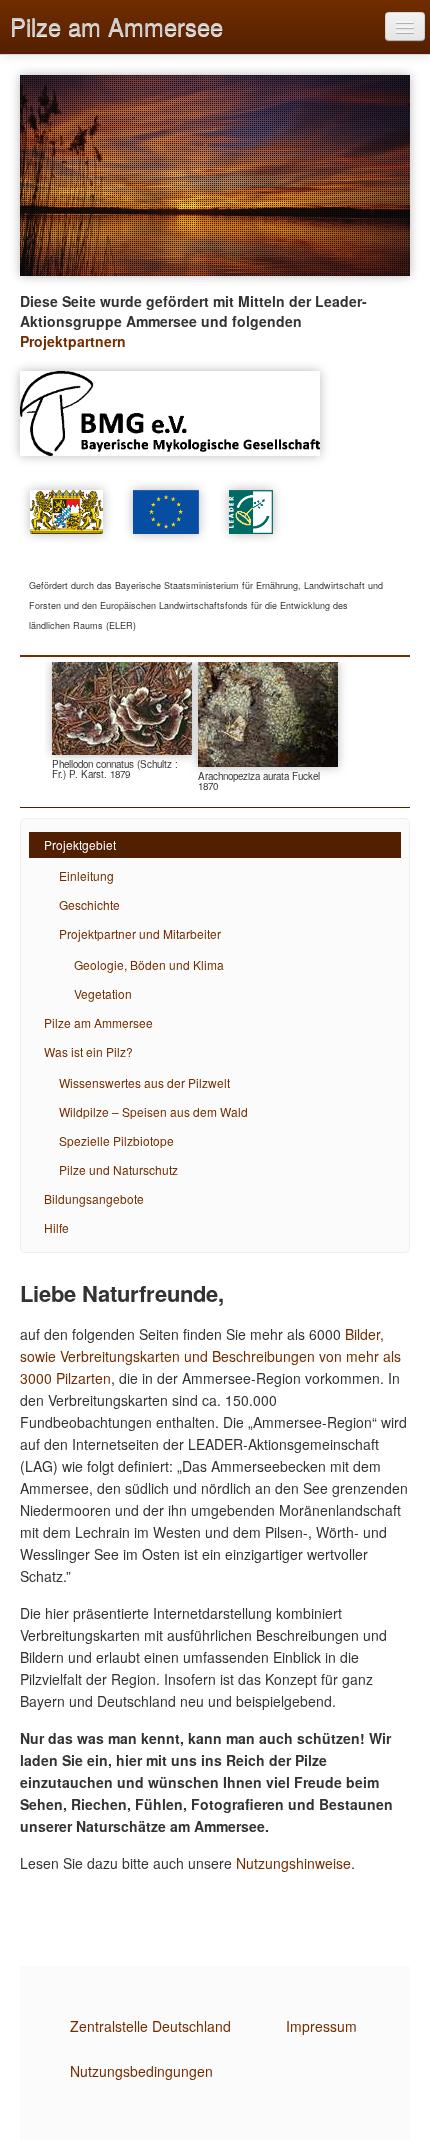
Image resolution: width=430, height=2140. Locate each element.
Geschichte (89, 904)
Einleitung (86, 875)
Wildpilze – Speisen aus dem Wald (153, 1111)
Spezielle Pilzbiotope (116, 1140)
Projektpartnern (73, 341)
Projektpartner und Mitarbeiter (140, 933)
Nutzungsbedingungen (141, 2071)
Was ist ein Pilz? (88, 1051)
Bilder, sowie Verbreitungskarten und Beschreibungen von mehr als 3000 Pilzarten (210, 1356)
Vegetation (103, 993)
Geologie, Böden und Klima (149, 964)
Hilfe (56, 1227)
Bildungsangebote (94, 1198)
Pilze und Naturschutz (118, 1169)
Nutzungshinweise (293, 1863)
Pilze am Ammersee (116, 26)
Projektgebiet (80, 844)
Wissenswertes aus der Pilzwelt (144, 1082)
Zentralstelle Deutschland (150, 2026)
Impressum (321, 2026)
